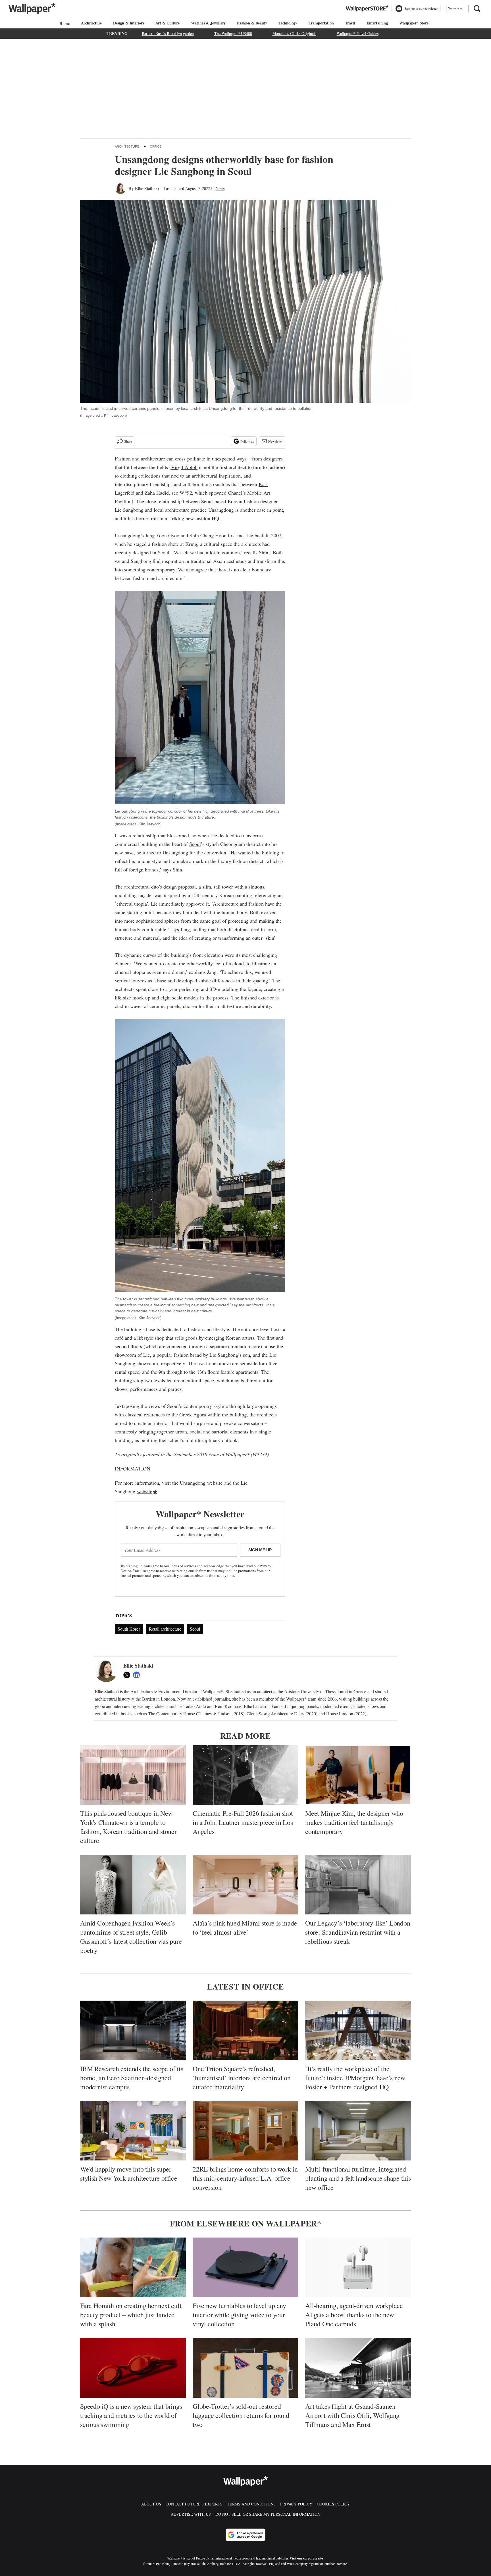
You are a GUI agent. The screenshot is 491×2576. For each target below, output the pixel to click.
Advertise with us (191, 2514)
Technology (288, 23)
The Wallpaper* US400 (233, 33)
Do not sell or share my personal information (268, 2514)
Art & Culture (168, 23)
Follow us (247, 441)
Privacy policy (296, 2504)
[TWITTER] (128, 1675)
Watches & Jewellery (208, 23)
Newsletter (275, 441)
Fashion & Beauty (252, 23)
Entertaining (377, 23)
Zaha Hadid (157, 493)
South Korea (129, 1629)
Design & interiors (128, 23)
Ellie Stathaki (147, 188)
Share (128, 441)
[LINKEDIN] (138, 1675)
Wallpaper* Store (414, 23)
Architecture (91, 23)
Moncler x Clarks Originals (294, 33)
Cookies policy (333, 2504)
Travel (350, 23)
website (215, 1483)
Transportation (321, 23)
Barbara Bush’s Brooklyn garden (168, 33)
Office (156, 146)
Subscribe (455, 8)
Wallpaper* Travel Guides (358, 33)
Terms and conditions (251, 2504)
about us (151, 2504)
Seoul (195, 844)
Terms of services (183, 1566)
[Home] (64, 23)
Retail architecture (165, 1629)
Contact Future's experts (194, 2504)
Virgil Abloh (184, 467)
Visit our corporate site (306, 2558)
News (220, 188)
